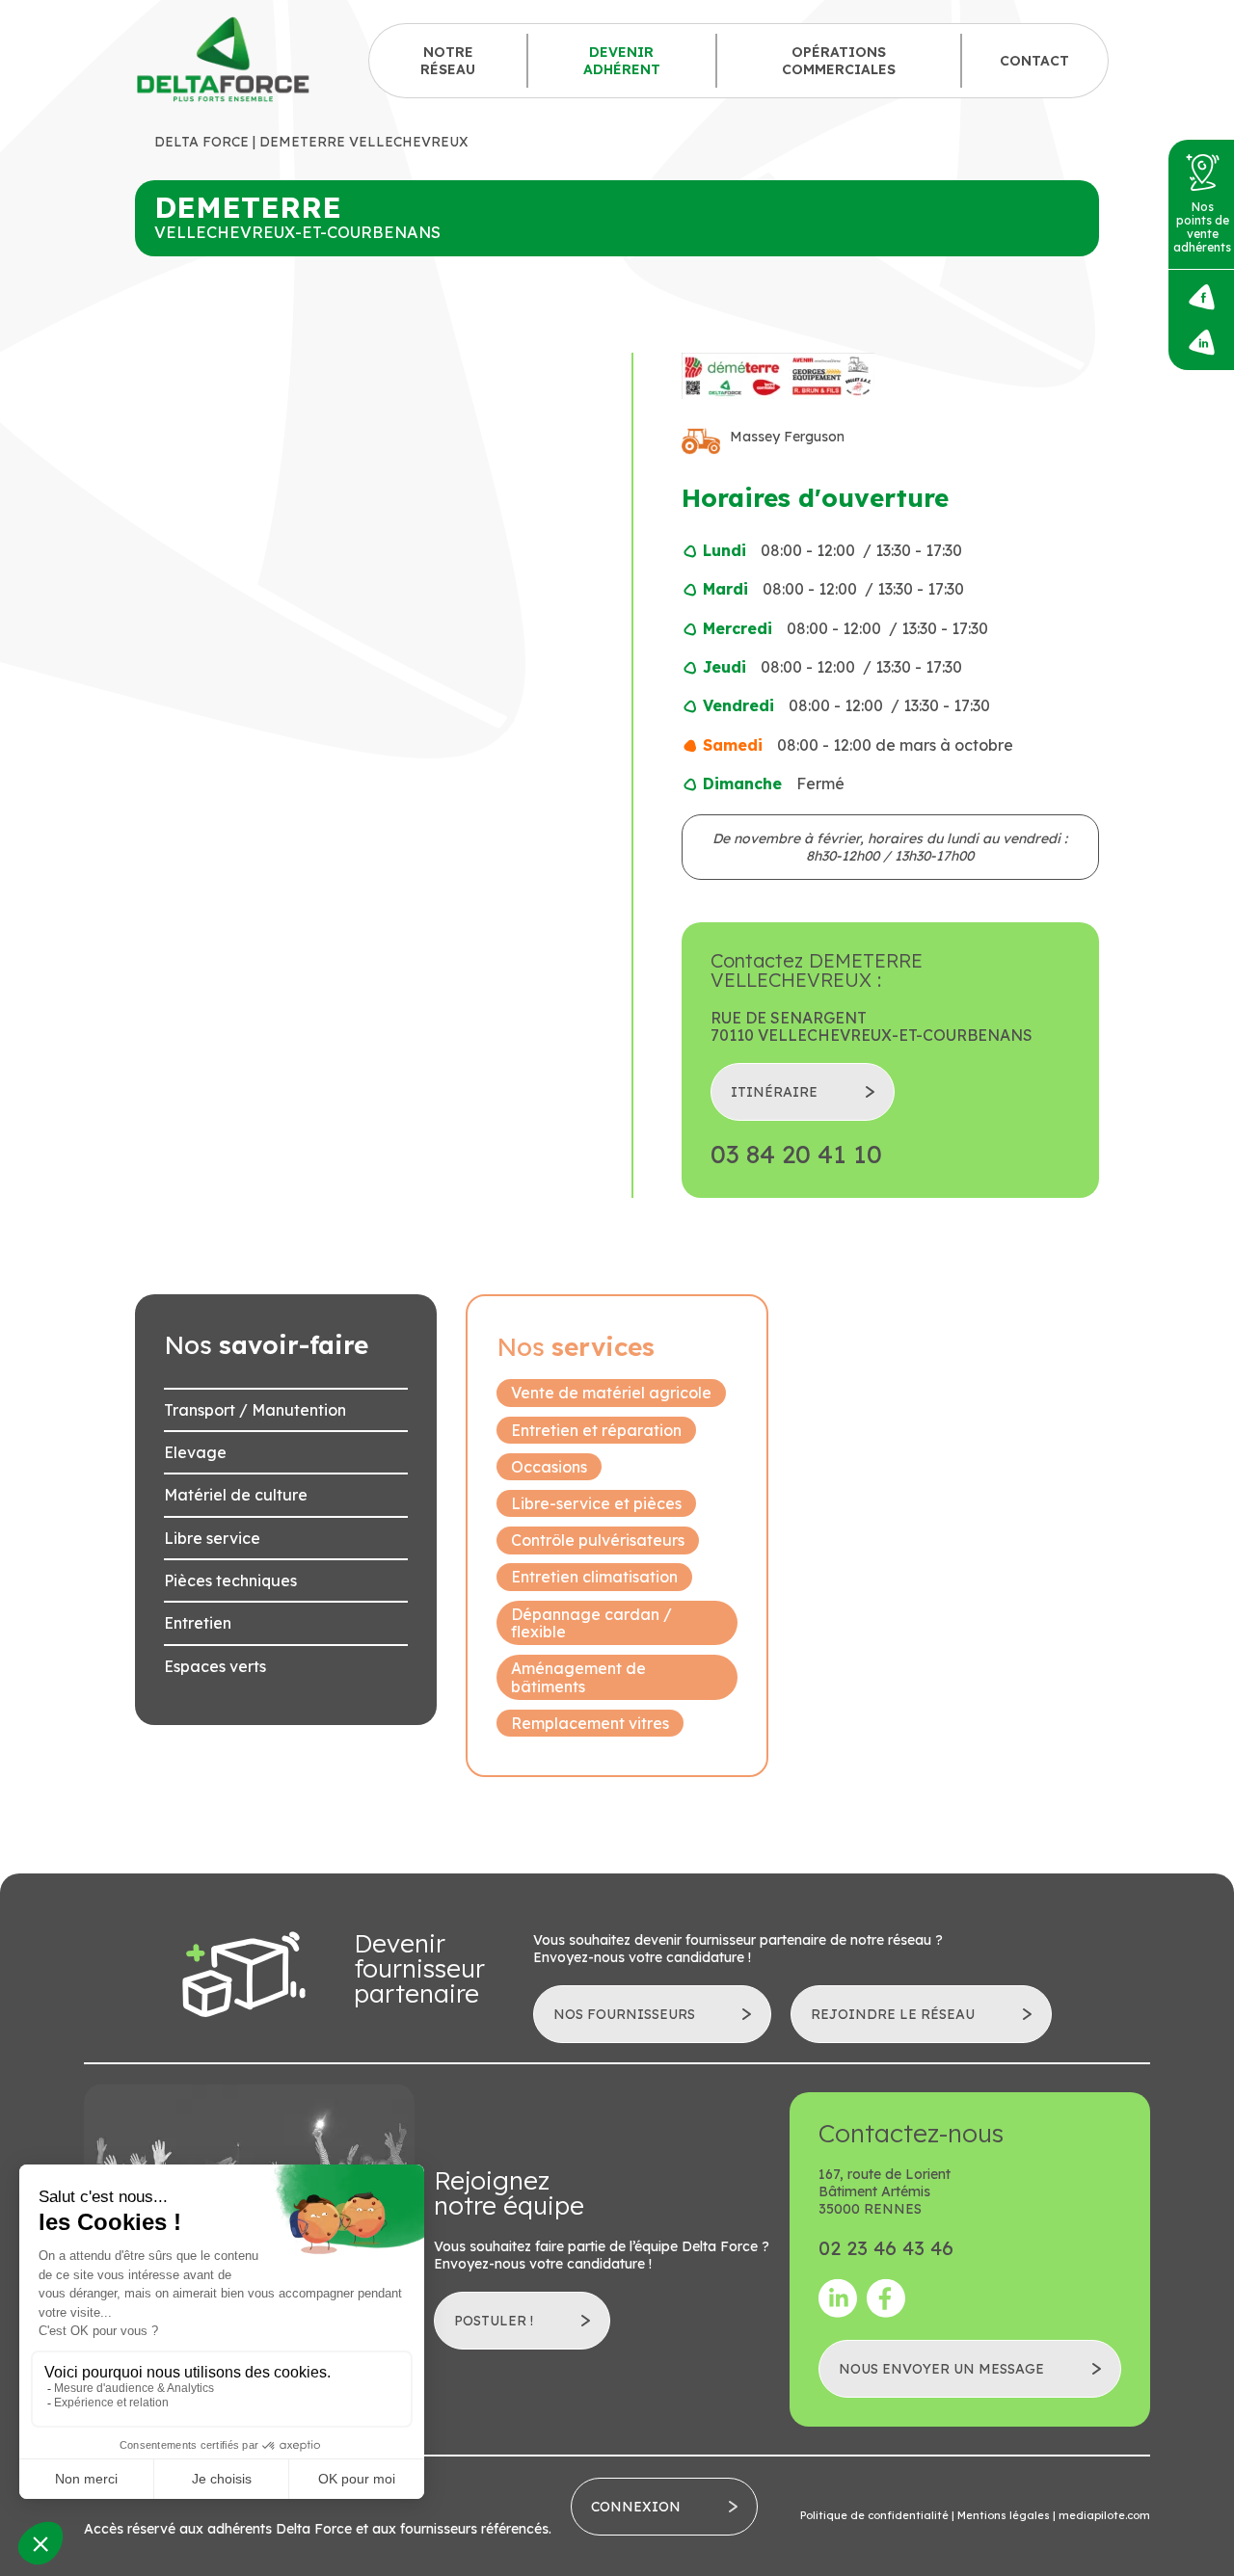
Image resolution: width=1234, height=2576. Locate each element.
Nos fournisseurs (624, 2014)
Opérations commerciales (839, 61)
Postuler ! (494, 2321)
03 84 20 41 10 (796, 1155)
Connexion (636, 2507)
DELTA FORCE (201, 142)
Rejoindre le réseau (893, 2014)
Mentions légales (1004, 2515)
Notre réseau (448, 61)
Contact (1034, 61)
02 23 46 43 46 (886, 2248)
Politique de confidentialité (874, 2515)
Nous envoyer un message (941, 2369)
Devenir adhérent (622, 61)
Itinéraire (774, 1092)
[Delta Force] (224, 60)
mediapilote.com (1104, 2515)
